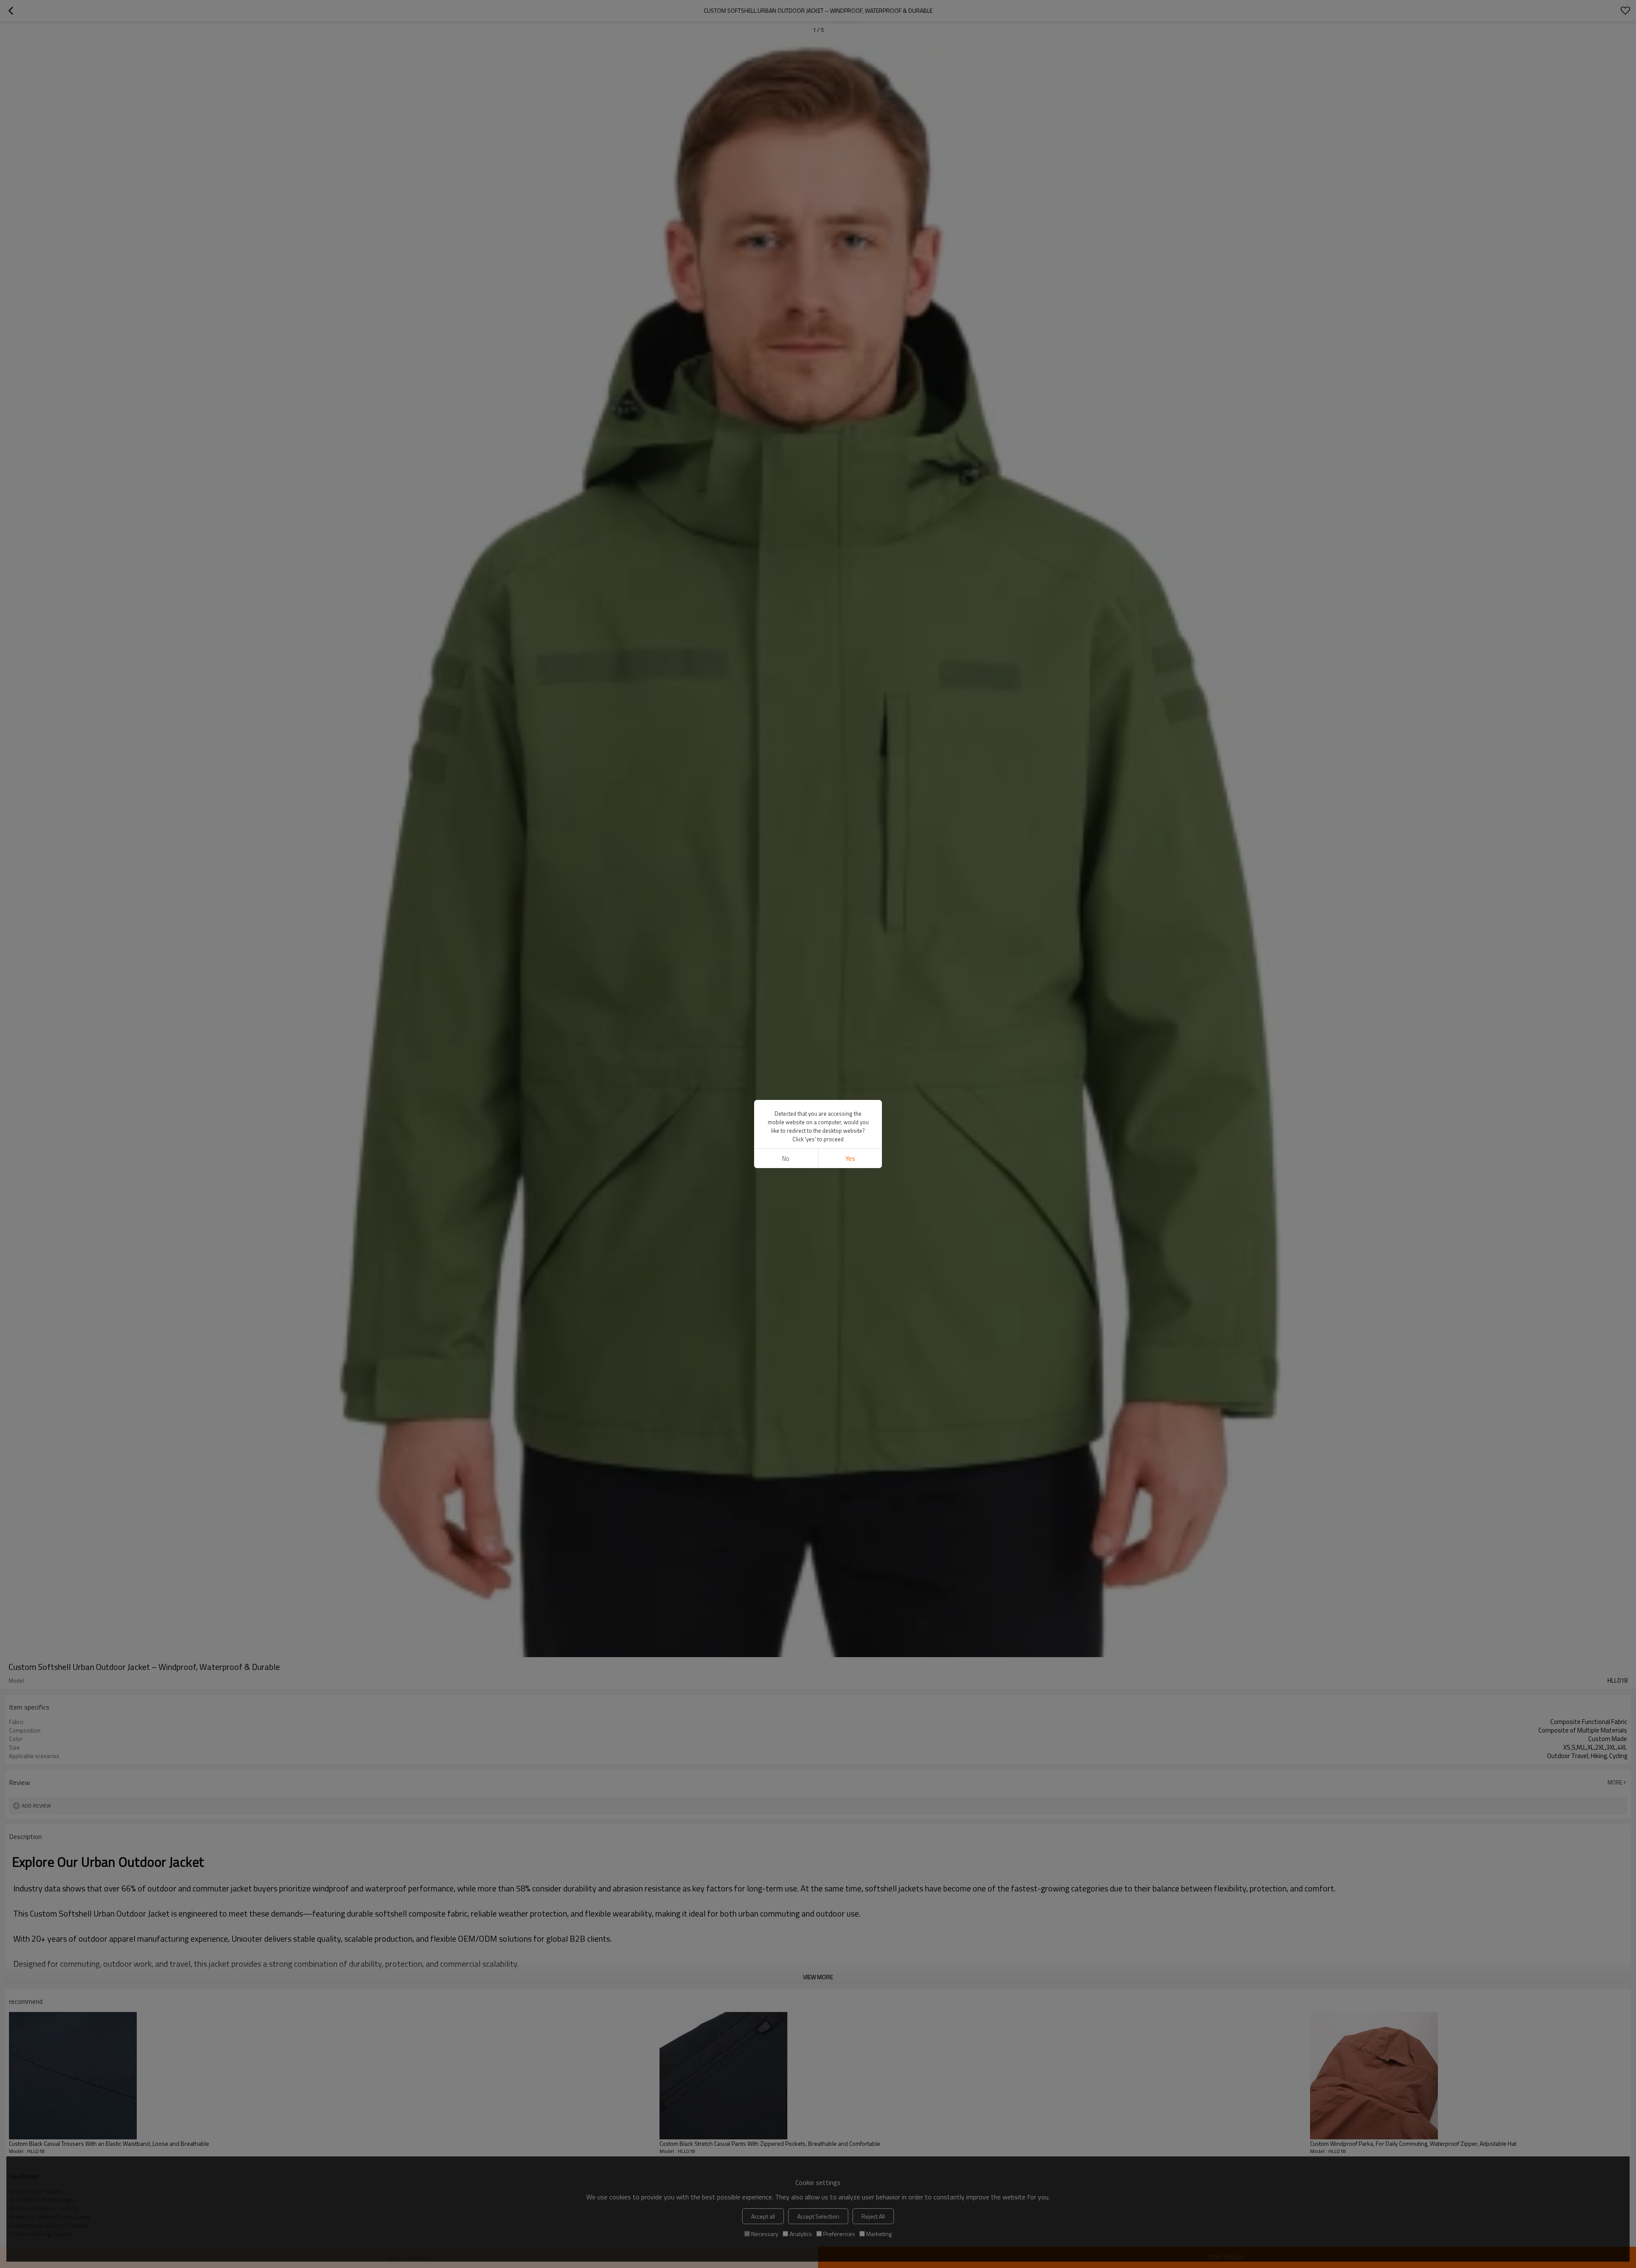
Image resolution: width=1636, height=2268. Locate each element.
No (786, 1158)
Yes (850, 1158)
